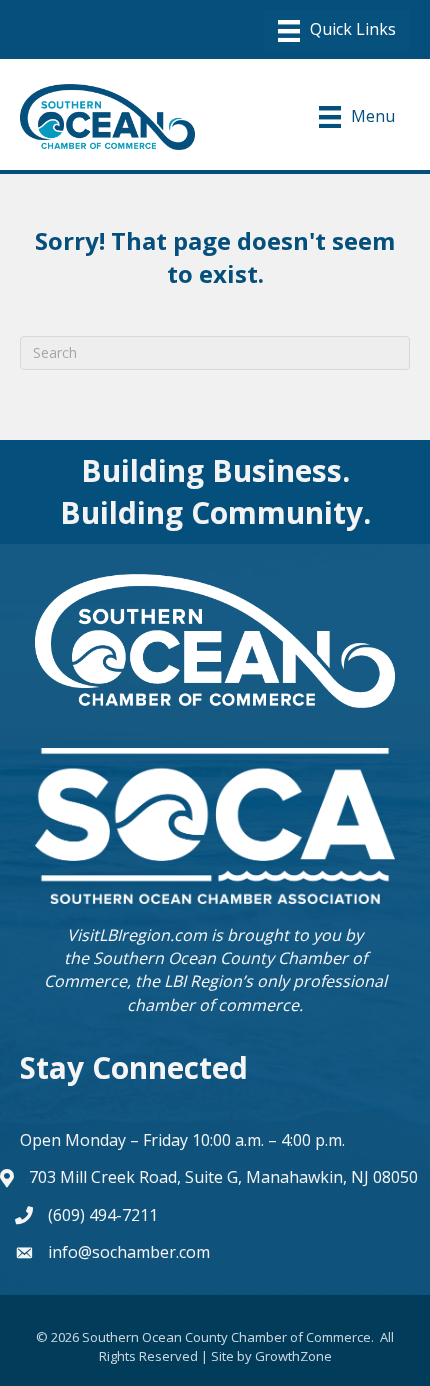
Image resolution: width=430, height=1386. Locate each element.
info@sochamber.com (129, 1252)
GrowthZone (293, 1356)
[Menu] (337, 31)
